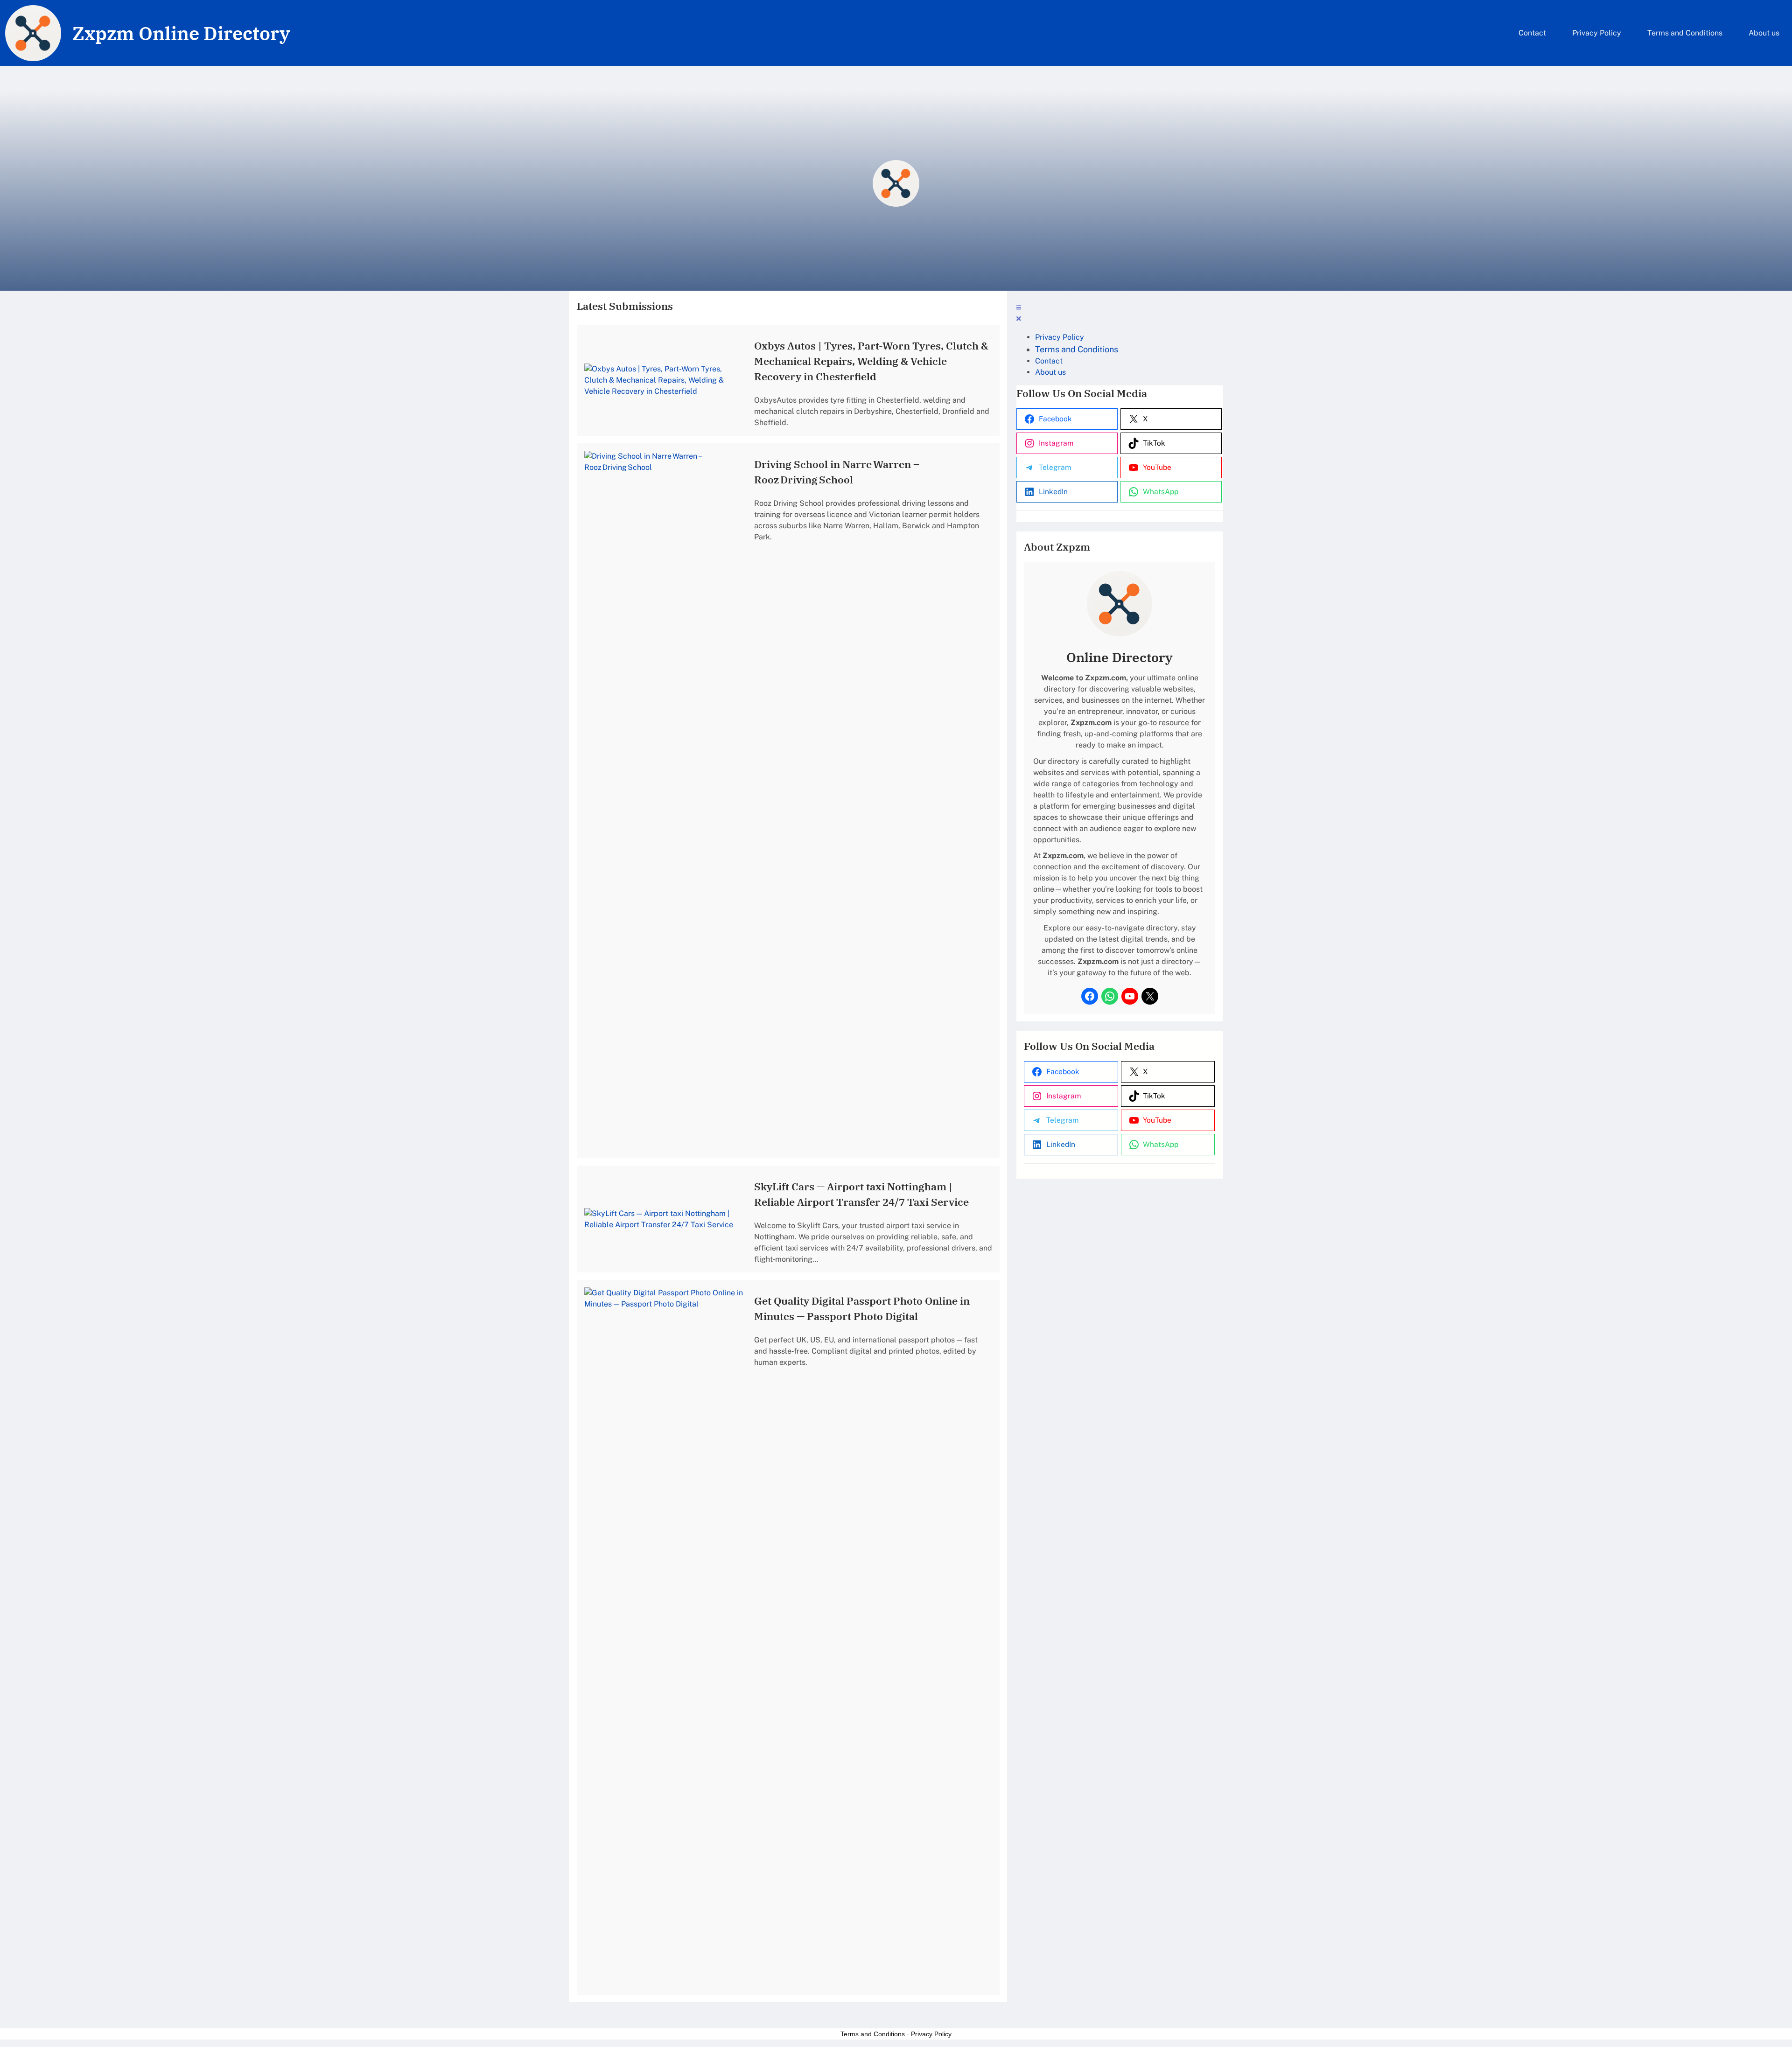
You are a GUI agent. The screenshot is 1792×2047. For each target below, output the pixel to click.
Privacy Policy (931, 2034)
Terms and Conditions (873, 2034)
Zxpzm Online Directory (181, 33)
